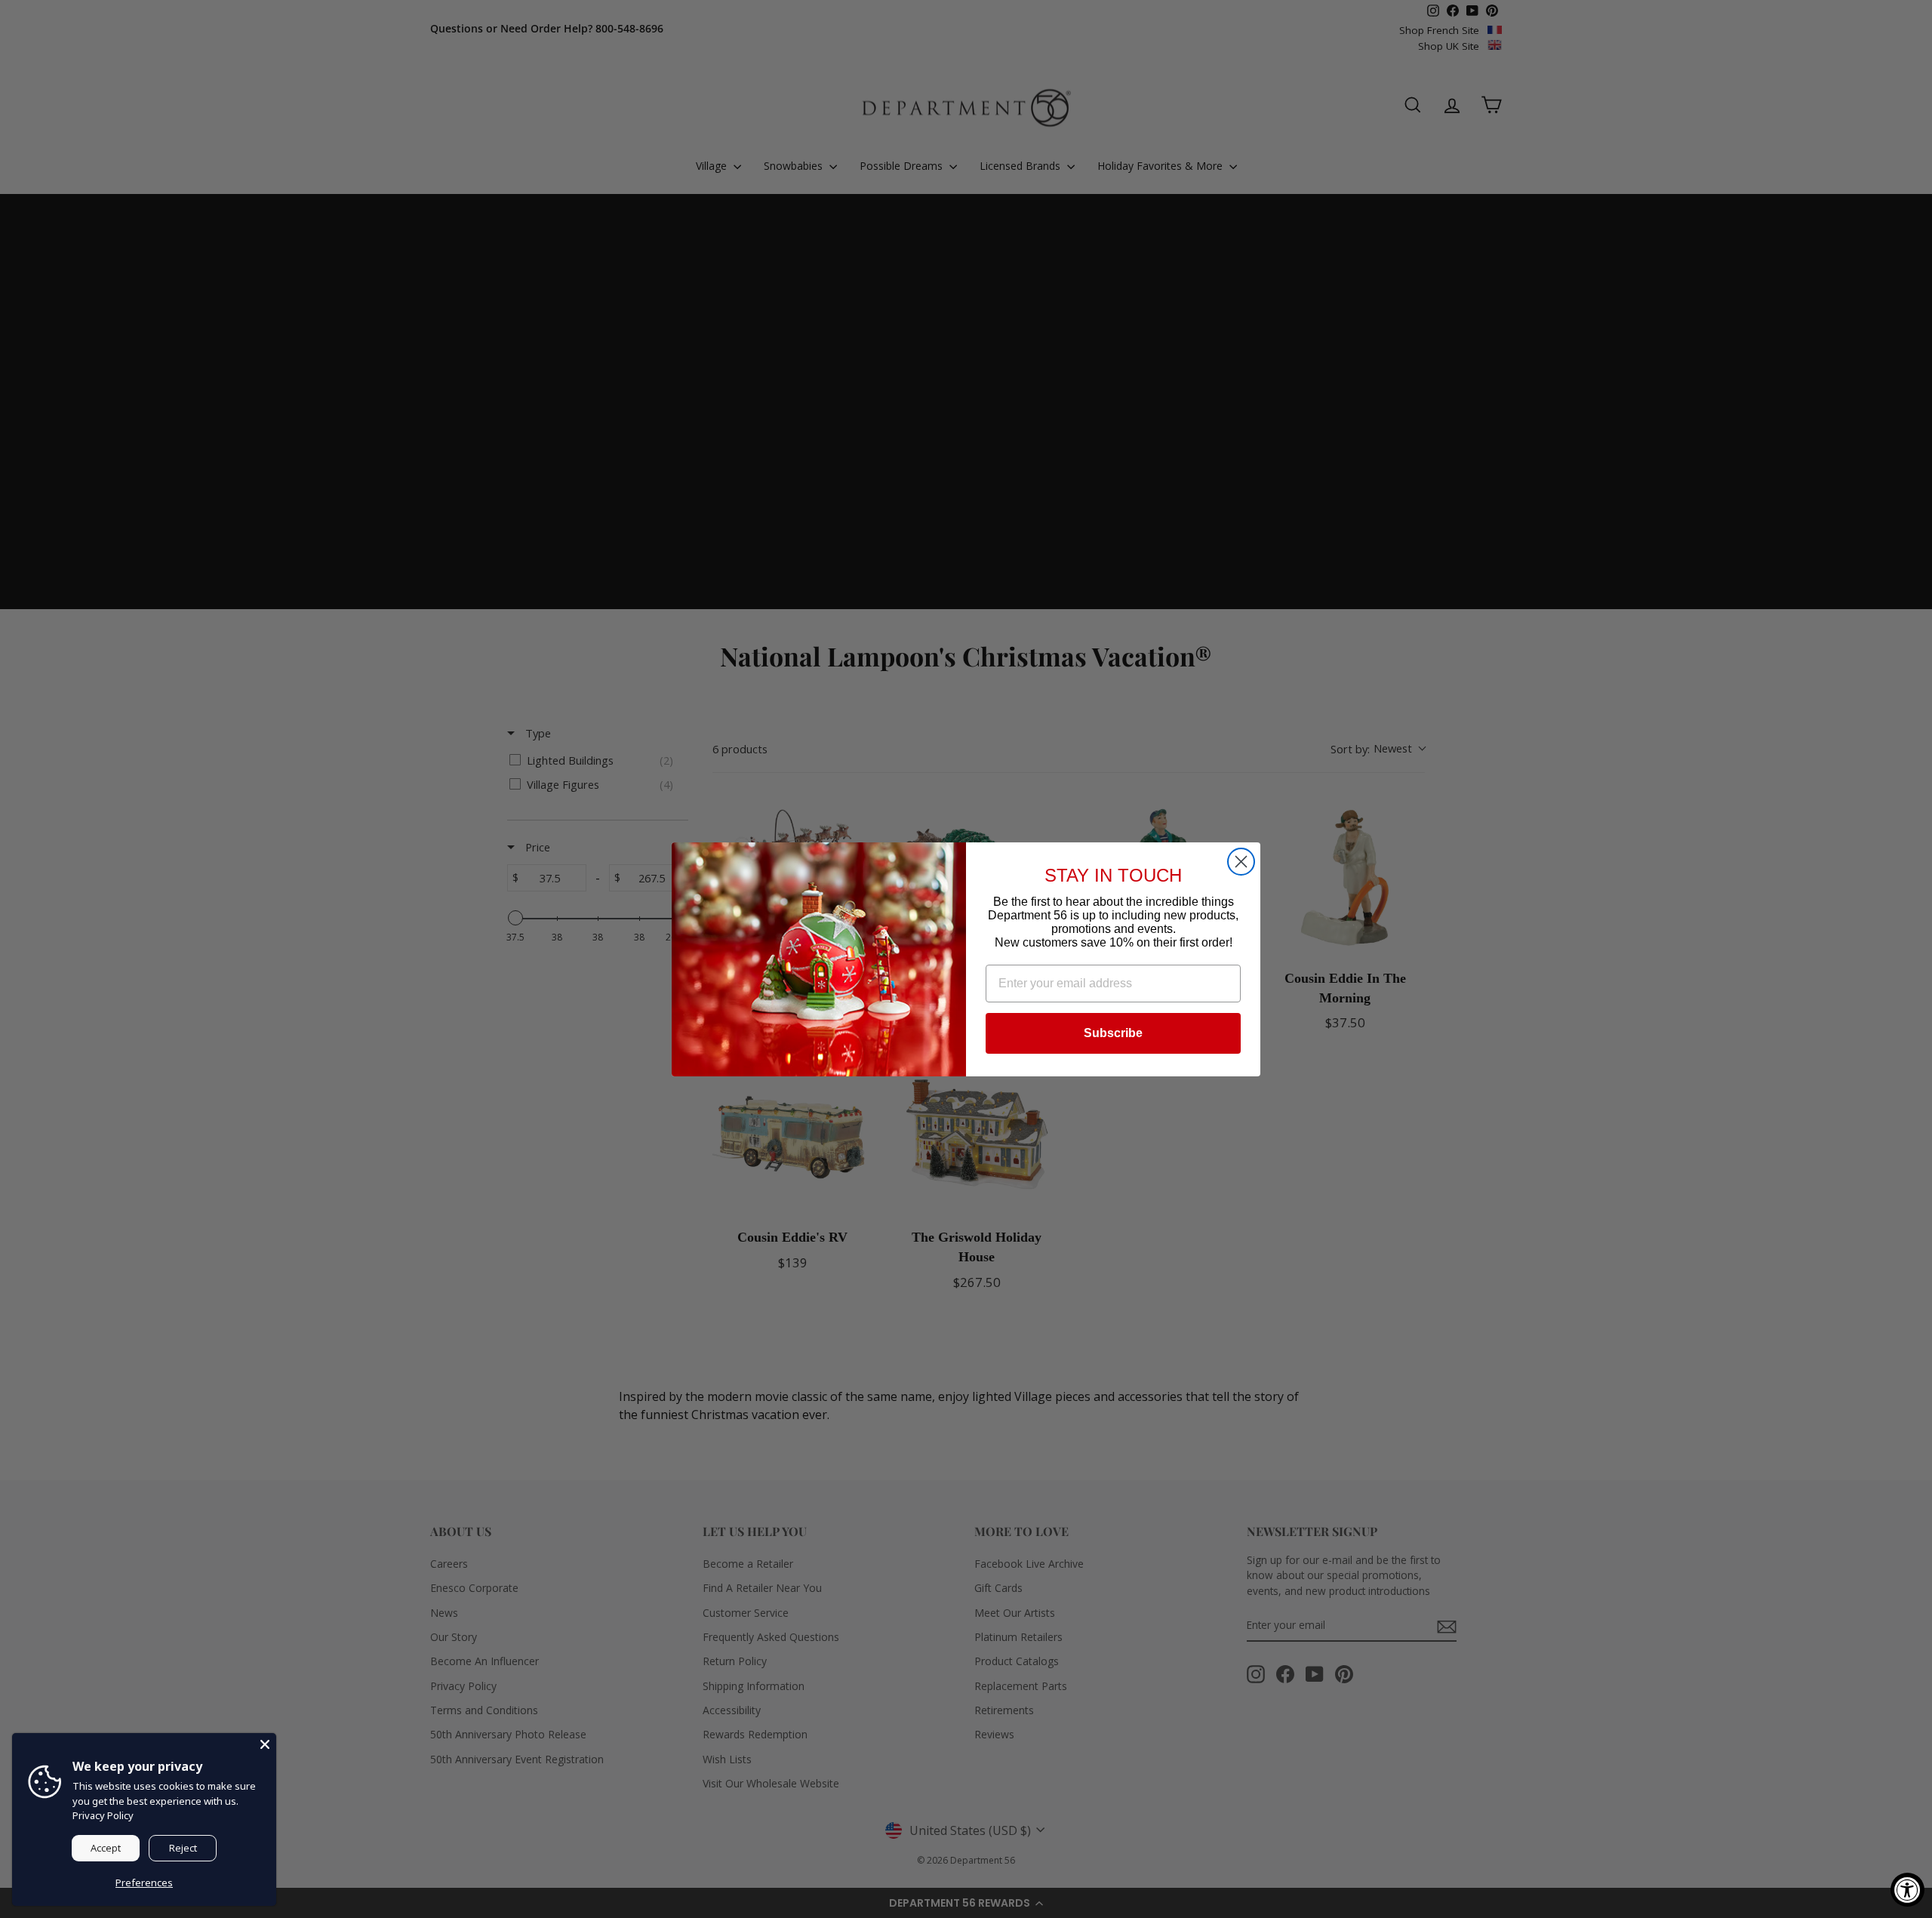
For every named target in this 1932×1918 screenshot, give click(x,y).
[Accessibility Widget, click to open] (1907, 1890)
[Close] (265, 1744)
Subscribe (1113, 1033)
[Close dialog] (1241, 862)
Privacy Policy (103, 1815)
